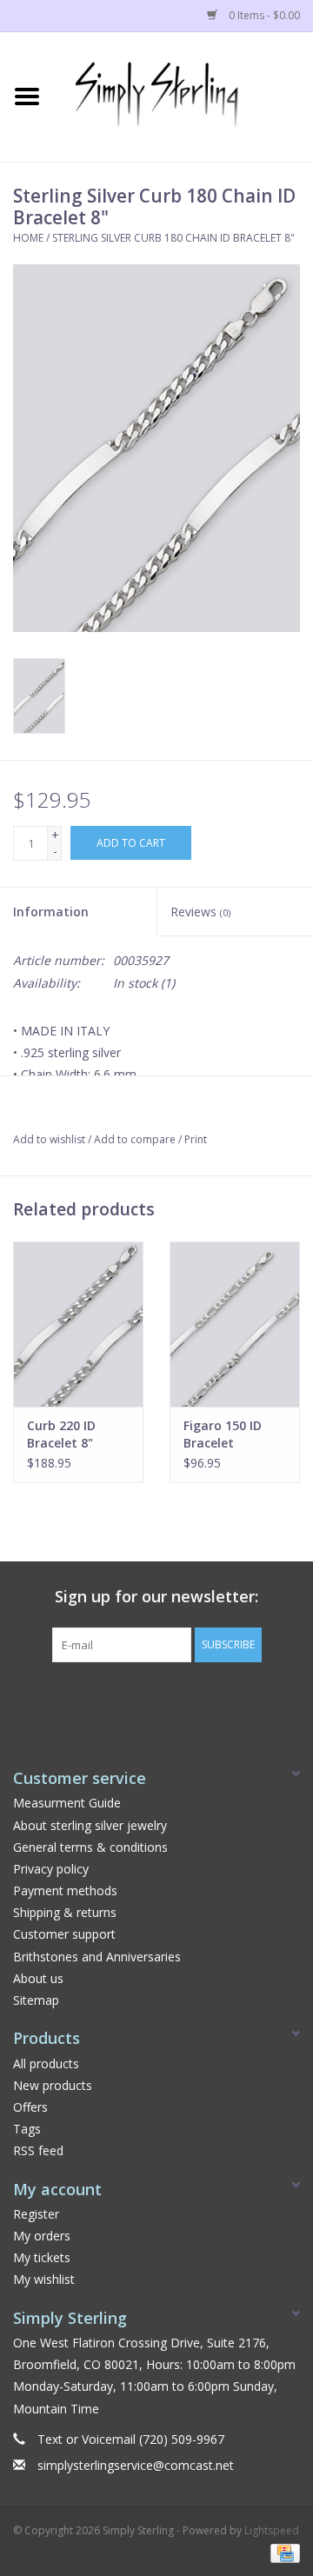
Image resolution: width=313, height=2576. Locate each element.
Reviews (200, 912)
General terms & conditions (90, 1847)
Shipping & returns (65, 1912)
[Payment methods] (282, 2552)
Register (36, 2214)
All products (46, 2063)
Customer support (64, 1934)
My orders (42, 2236)
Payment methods (65, 1890)
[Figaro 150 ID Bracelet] (235, 1324)
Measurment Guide (67, 1803)
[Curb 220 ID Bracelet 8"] (78, 1324)
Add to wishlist (49, 1139)
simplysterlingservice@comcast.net (136, 2465)
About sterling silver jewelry (90, 1825)
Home (28, 238)
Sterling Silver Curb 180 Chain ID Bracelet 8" (173, 238)
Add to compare (136, 1139)
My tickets (42, 2257)
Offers (30, 2107)
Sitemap (36, 2000)
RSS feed (38, 2150)
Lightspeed (272, 2530)
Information (51, 912)
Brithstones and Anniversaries (97, 1957)
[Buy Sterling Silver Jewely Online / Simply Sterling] (183, 95)
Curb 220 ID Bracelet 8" (61, 1434)
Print (196, 1139)
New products (53, 2085)
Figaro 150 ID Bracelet (223, 1434)
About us (38, 1978)
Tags (27, 2129)
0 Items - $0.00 (263, 15)
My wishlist (44, 2279)
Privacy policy (51, 1869)
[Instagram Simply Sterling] (172, 1698)
